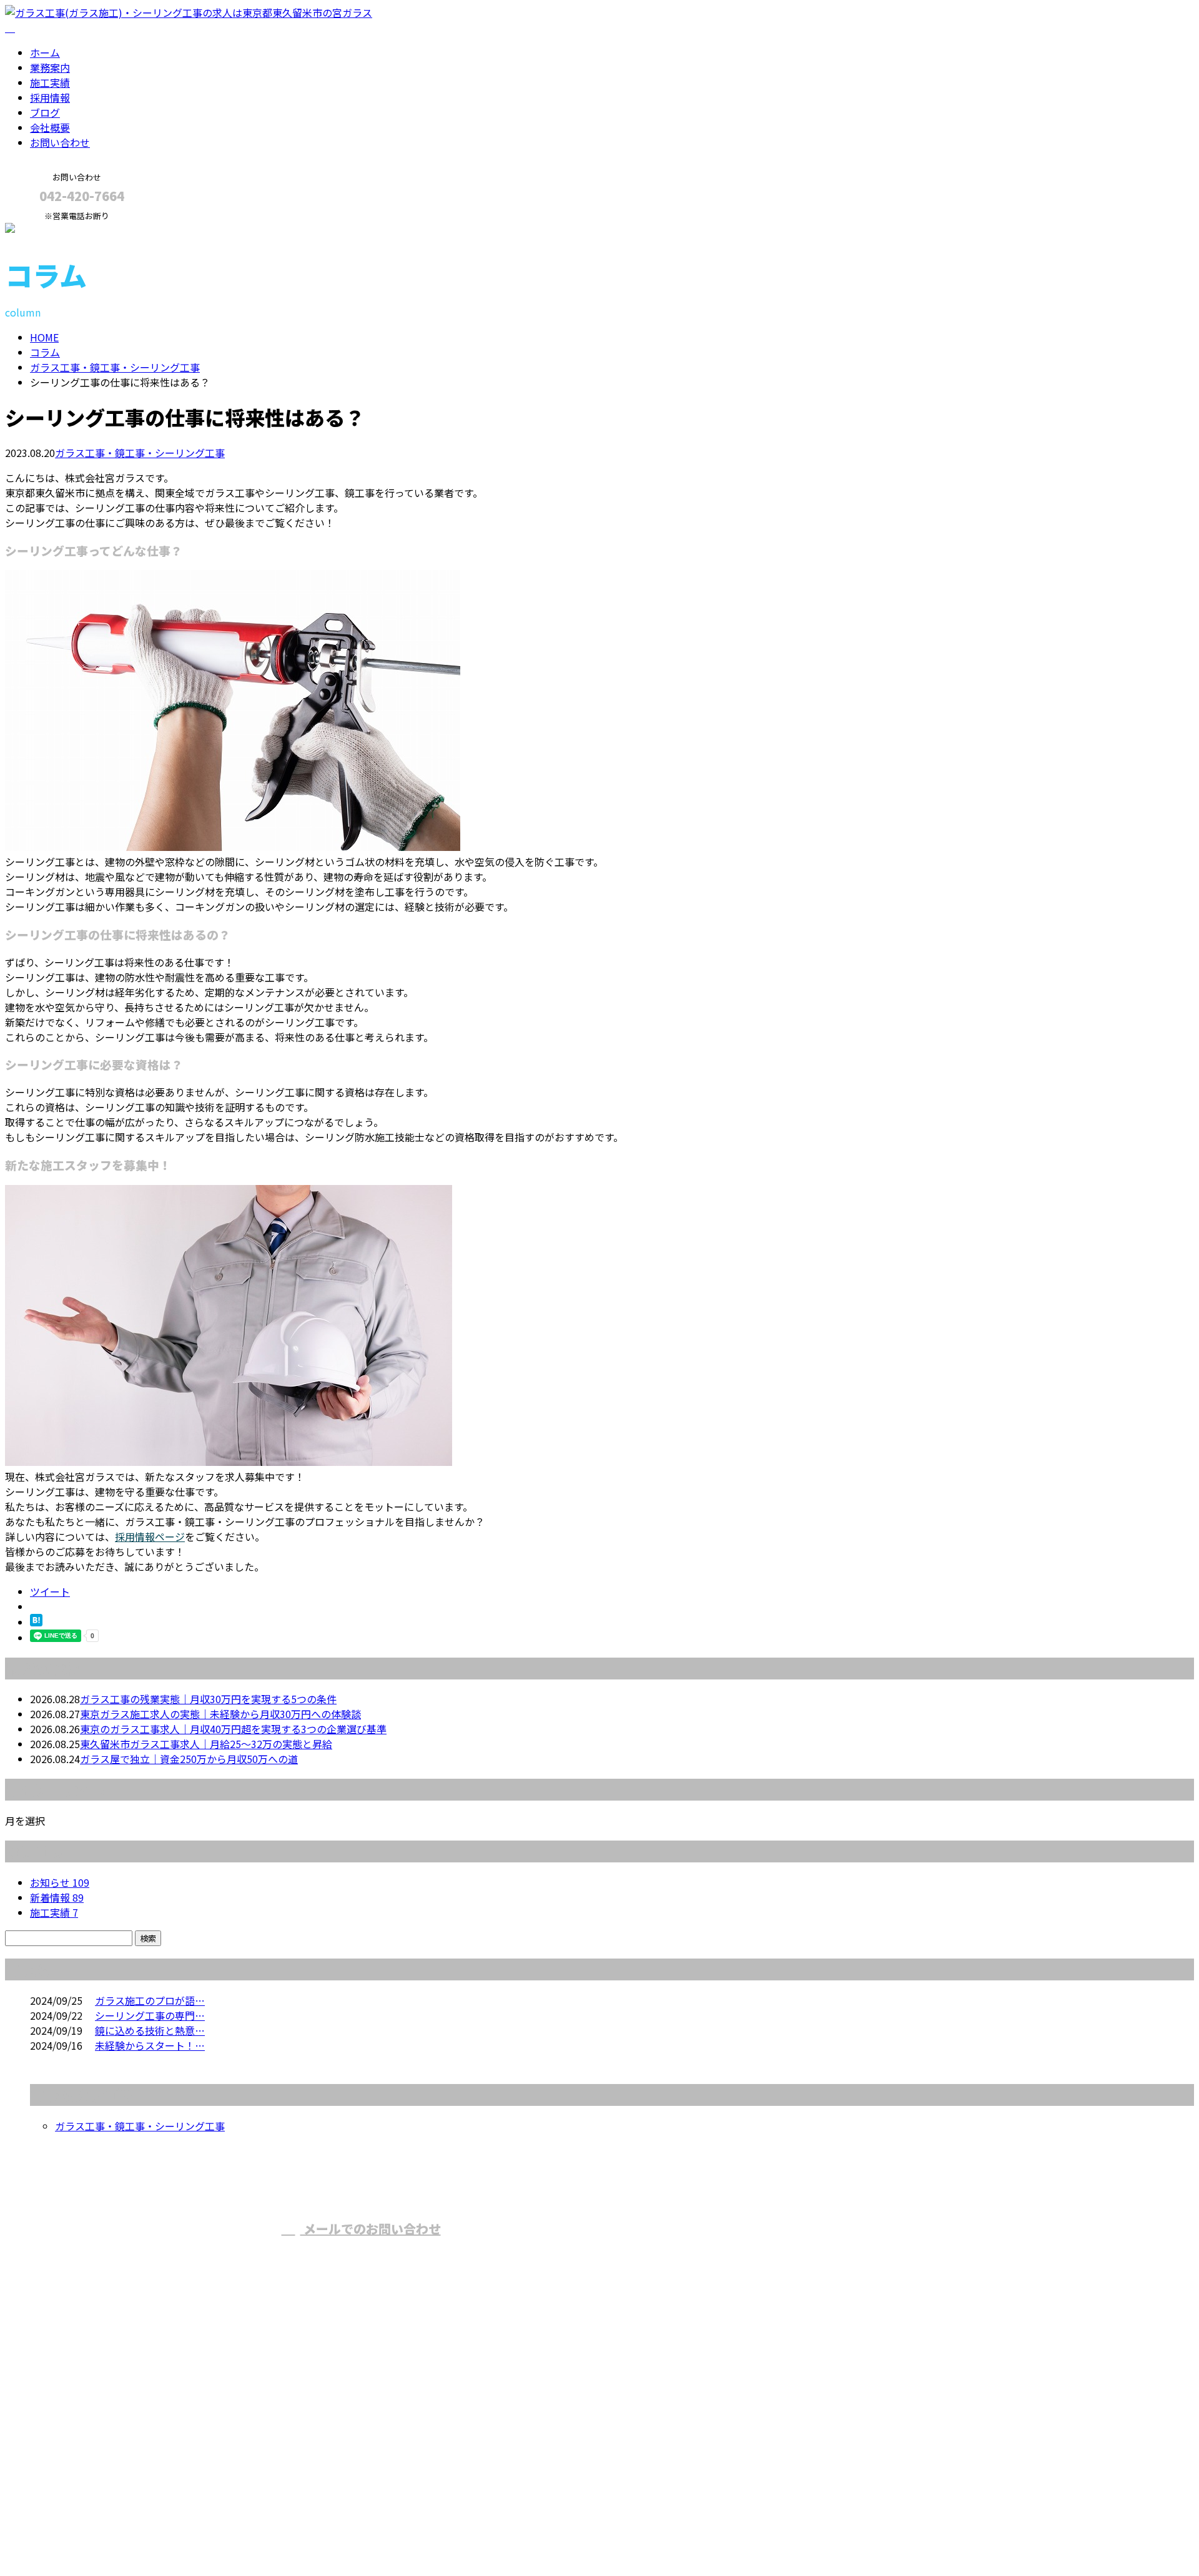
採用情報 (50, 97)
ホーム (45, 52)
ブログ (45, 112)
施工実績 (50, 82)
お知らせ (60, 1882)
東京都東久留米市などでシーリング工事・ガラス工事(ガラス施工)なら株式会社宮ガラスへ (746, 2252)
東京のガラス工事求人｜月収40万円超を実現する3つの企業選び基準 (233, 1729)
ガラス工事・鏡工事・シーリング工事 (115, 367)
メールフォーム (49, 229)
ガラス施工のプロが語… (150, 2000)
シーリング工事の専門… (150, 2015)
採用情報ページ (150, 1536)
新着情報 (57, 1897)
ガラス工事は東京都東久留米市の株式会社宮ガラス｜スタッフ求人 (155, 2534)
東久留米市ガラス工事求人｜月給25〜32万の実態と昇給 (206, 1744)
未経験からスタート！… (150, 2045)
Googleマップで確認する (66, 2459)
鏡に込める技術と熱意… (150, 2030)
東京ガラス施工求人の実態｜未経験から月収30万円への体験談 (220, 1714)
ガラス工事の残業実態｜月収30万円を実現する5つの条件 (208, 1699)
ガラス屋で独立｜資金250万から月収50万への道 (189, 1759)
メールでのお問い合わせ (371, 2229)
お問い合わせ (60, 142)
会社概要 (50, 127)
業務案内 (50, 67)
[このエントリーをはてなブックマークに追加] (36, 1622)
